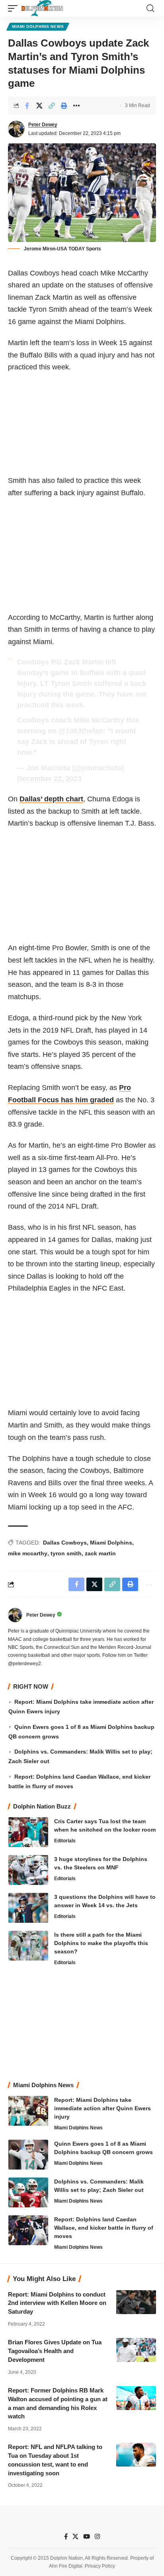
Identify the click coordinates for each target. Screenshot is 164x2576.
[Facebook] (66, 2537)
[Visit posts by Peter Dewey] (16, 129)
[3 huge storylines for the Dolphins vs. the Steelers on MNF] (28, 1870)
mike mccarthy (28, 1553)
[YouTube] (87, 2537)
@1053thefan (81, 731)
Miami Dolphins (111, 1543)
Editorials (65, 1841)
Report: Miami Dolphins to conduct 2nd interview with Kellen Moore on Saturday (57, 2303)
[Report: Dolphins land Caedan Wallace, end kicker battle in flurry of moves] (28, 2230)
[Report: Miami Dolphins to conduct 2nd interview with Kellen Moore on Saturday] (136, 2302)
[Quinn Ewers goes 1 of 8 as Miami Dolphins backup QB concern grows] (28, 2155)
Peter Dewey (43, 125)
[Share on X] (39, 105)
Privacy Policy (100, 2566)
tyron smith (66, 1553)
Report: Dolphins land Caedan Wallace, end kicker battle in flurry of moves (104, 2228)
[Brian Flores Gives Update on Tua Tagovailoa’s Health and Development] (136, 2350)
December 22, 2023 (49, 779)
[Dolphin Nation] (42, 8)
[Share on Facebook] (27, 105)
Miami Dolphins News (38, 26)
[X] (75, 2537)
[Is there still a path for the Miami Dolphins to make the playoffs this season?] (28, 1946)
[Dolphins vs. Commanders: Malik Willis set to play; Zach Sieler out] (28, 2192)
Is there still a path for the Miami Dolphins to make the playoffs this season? (101, 1943)
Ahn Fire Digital (66, 2566)
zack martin (100, 1553)
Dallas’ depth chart (51, 799)
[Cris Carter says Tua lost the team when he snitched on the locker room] (28, 1832)
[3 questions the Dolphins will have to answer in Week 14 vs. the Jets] (28, 1908)
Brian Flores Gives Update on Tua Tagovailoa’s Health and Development (55, 2351)
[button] (15, 8)
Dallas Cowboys (65, 1543)
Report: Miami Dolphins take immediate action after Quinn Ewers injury (102, 2108)
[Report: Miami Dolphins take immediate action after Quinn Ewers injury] (28, 2111)
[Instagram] (97, 2537)
